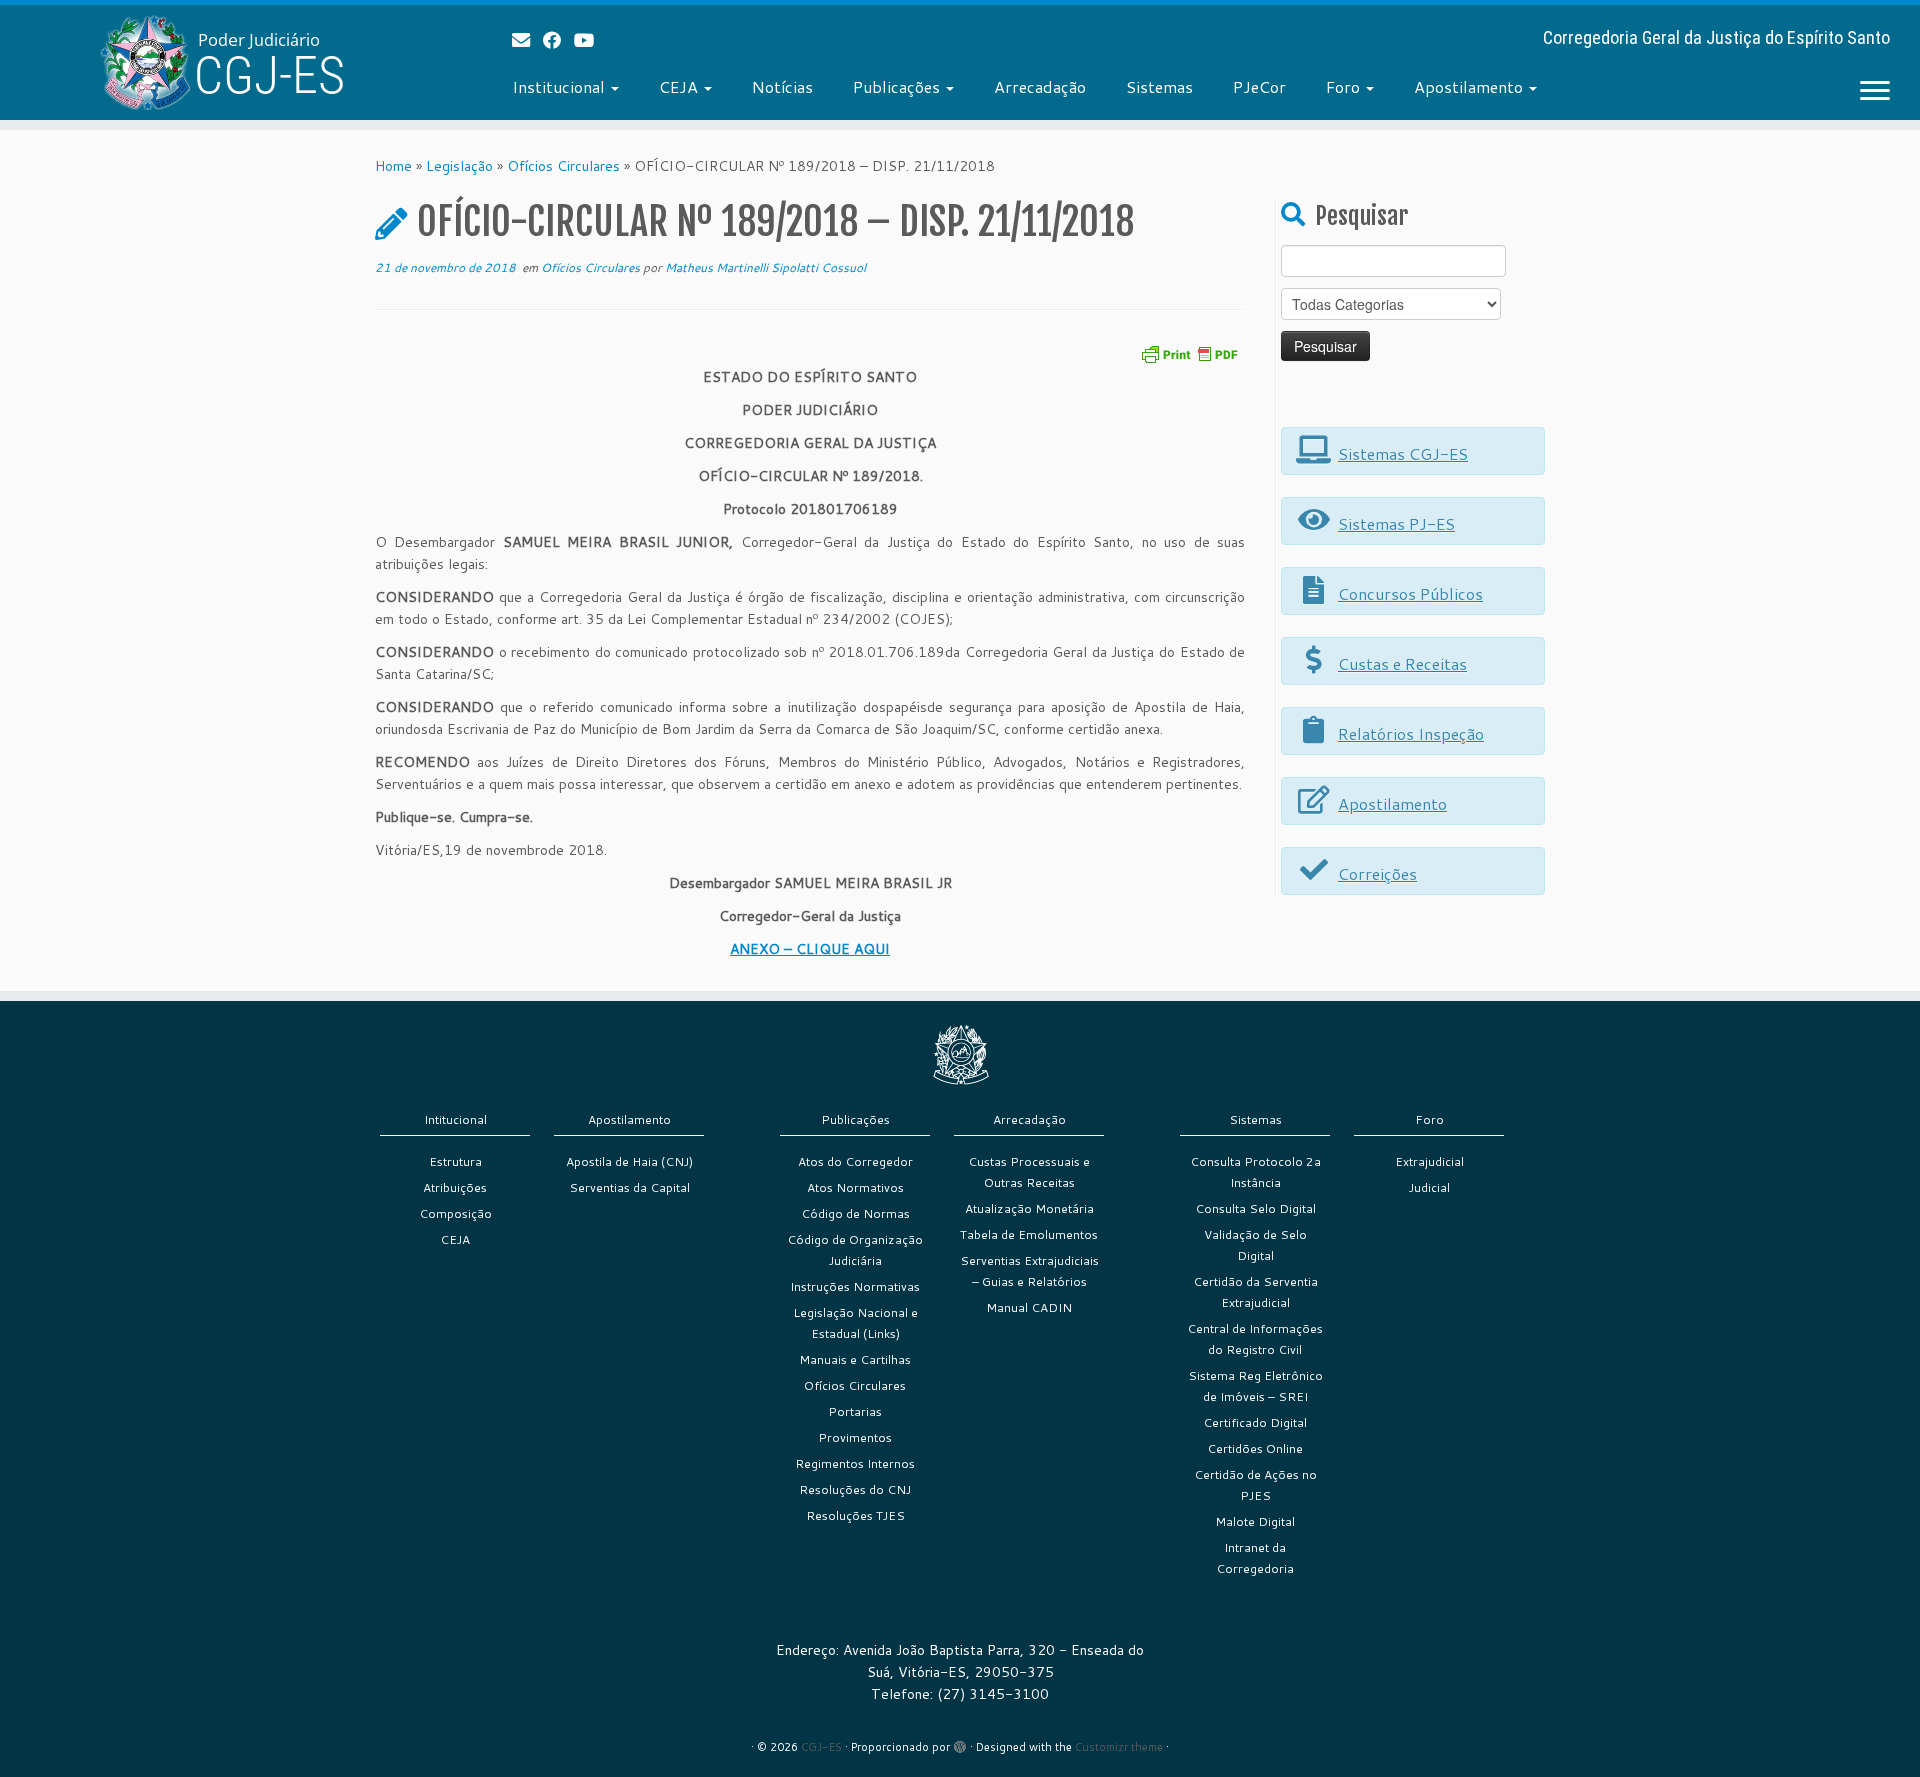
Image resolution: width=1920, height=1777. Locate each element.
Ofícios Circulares (563, 166)
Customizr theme (1119, 1747)
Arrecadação (1040, 86)
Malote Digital (1255, 1521)
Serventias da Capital (629, 1187)
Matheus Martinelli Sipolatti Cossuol (765, 267)
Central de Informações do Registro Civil (1255, 1339)
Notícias (782, 86)
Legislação (459, 166)
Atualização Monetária (1029, 1208)
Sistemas (1159, 86)
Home (393, 166)
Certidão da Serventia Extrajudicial (1255, 1292)
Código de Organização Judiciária (855, 1250)
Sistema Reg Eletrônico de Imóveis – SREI (1255, 1386)
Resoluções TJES (855, 1515)
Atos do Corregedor (855, 1161)
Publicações (898, 86)
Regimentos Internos (855, 1463)
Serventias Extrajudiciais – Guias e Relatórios (1029, 1271)
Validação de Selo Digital (1255, 1245)
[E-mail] (527, 40)
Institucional (560, 86)
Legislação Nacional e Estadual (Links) (855, 1323)
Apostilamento (1470, 86)
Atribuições (455, 1187)
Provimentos (855, 1437)
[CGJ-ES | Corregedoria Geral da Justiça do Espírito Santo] (221, 62)
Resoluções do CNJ (855, 1489)
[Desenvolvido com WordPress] (960, 1743)
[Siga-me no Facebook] (558, 40)
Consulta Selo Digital (1255, 1208)
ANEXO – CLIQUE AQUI (810, 949)
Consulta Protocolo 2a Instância (1255, 1172)
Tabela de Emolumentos (1029, 1234)
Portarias (855, 1411)
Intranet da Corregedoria (1255, 1558)
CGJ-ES (821, 1747)
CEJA (680, 86)
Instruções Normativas (855, 1286)
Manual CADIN (1029, 1307)
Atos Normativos (855, 1187)
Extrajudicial (1429, 1161)
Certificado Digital (1255, 1422)
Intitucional (455, 1119)
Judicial (1429, 1187)
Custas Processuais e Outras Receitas (1029, 1172)
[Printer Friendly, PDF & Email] (1189, 352)
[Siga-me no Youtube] (590, 40)
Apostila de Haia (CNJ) (629, 1161)
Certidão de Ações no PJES (1255, 1485)
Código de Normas (855, 1213)
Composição (455, 1213)
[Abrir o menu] (1875, 92)
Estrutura (455, 1161)
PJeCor (1259, 86)
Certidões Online (1255, 1448)
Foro (1345, 86)
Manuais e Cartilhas (855, 1359)
